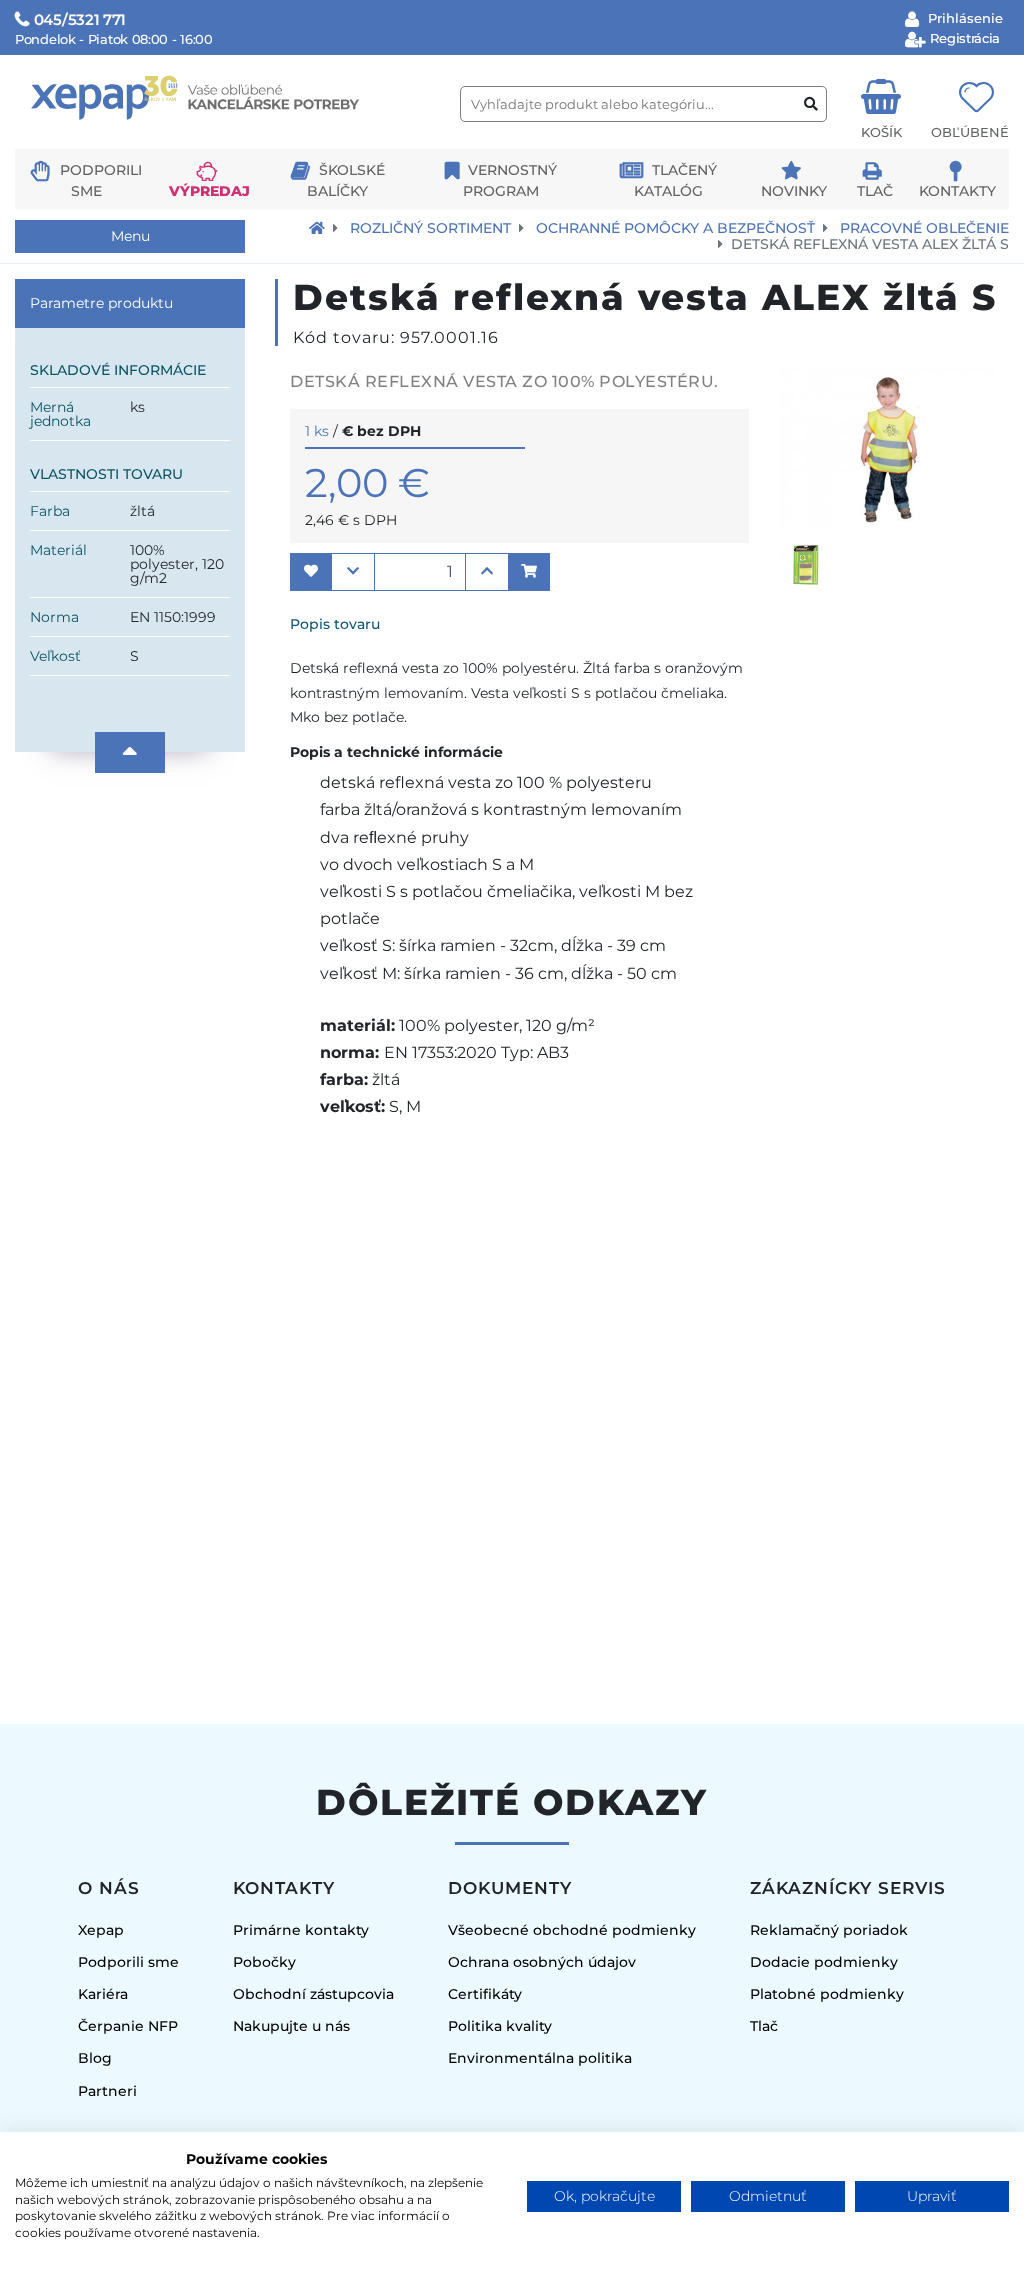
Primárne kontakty (301, 1930)
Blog (95, 2058)
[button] (311, 572)
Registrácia (963, 38)
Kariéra (103, 1994)
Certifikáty (485, 1994)
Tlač (875, 191)
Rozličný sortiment (430, 228)
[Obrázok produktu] (886, 521)
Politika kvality (500, 2026)
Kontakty (957, 191)
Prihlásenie (963, 18)
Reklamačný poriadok (829, 1930)
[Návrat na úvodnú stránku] (317, 228)
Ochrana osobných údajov (542, 1962)
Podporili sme (128, 1962)
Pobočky (264, 1962)
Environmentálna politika (540, 2058)
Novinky (794, 191)
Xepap (101, 1930)
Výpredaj (209, 191)
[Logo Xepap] (230, 140)
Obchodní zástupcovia (313, 1994)
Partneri (107, 2091)
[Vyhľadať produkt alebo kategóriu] (811, 104)
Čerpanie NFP (128, 2026)
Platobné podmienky (827, 1994)
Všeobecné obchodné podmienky (572, 1930)
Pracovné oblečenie (924, 228)
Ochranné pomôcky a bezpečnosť (675, 228)
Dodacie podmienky (824, 1962)
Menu (130, 236)
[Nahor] (130, 752)
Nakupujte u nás (291, 2026)
